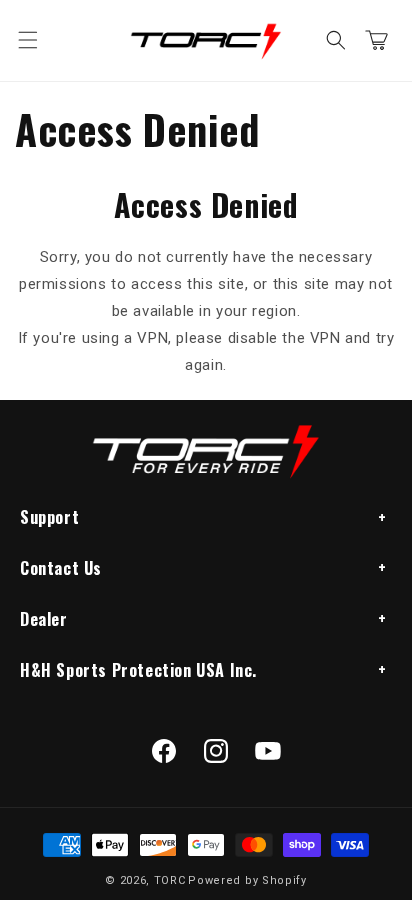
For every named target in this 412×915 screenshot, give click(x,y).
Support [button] (49, 517)
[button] (28, 40)
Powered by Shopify (247, 880)
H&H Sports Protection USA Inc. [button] (138, 670)
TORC (170, 880)
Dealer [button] (44, 619)
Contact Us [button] (61, 568)
